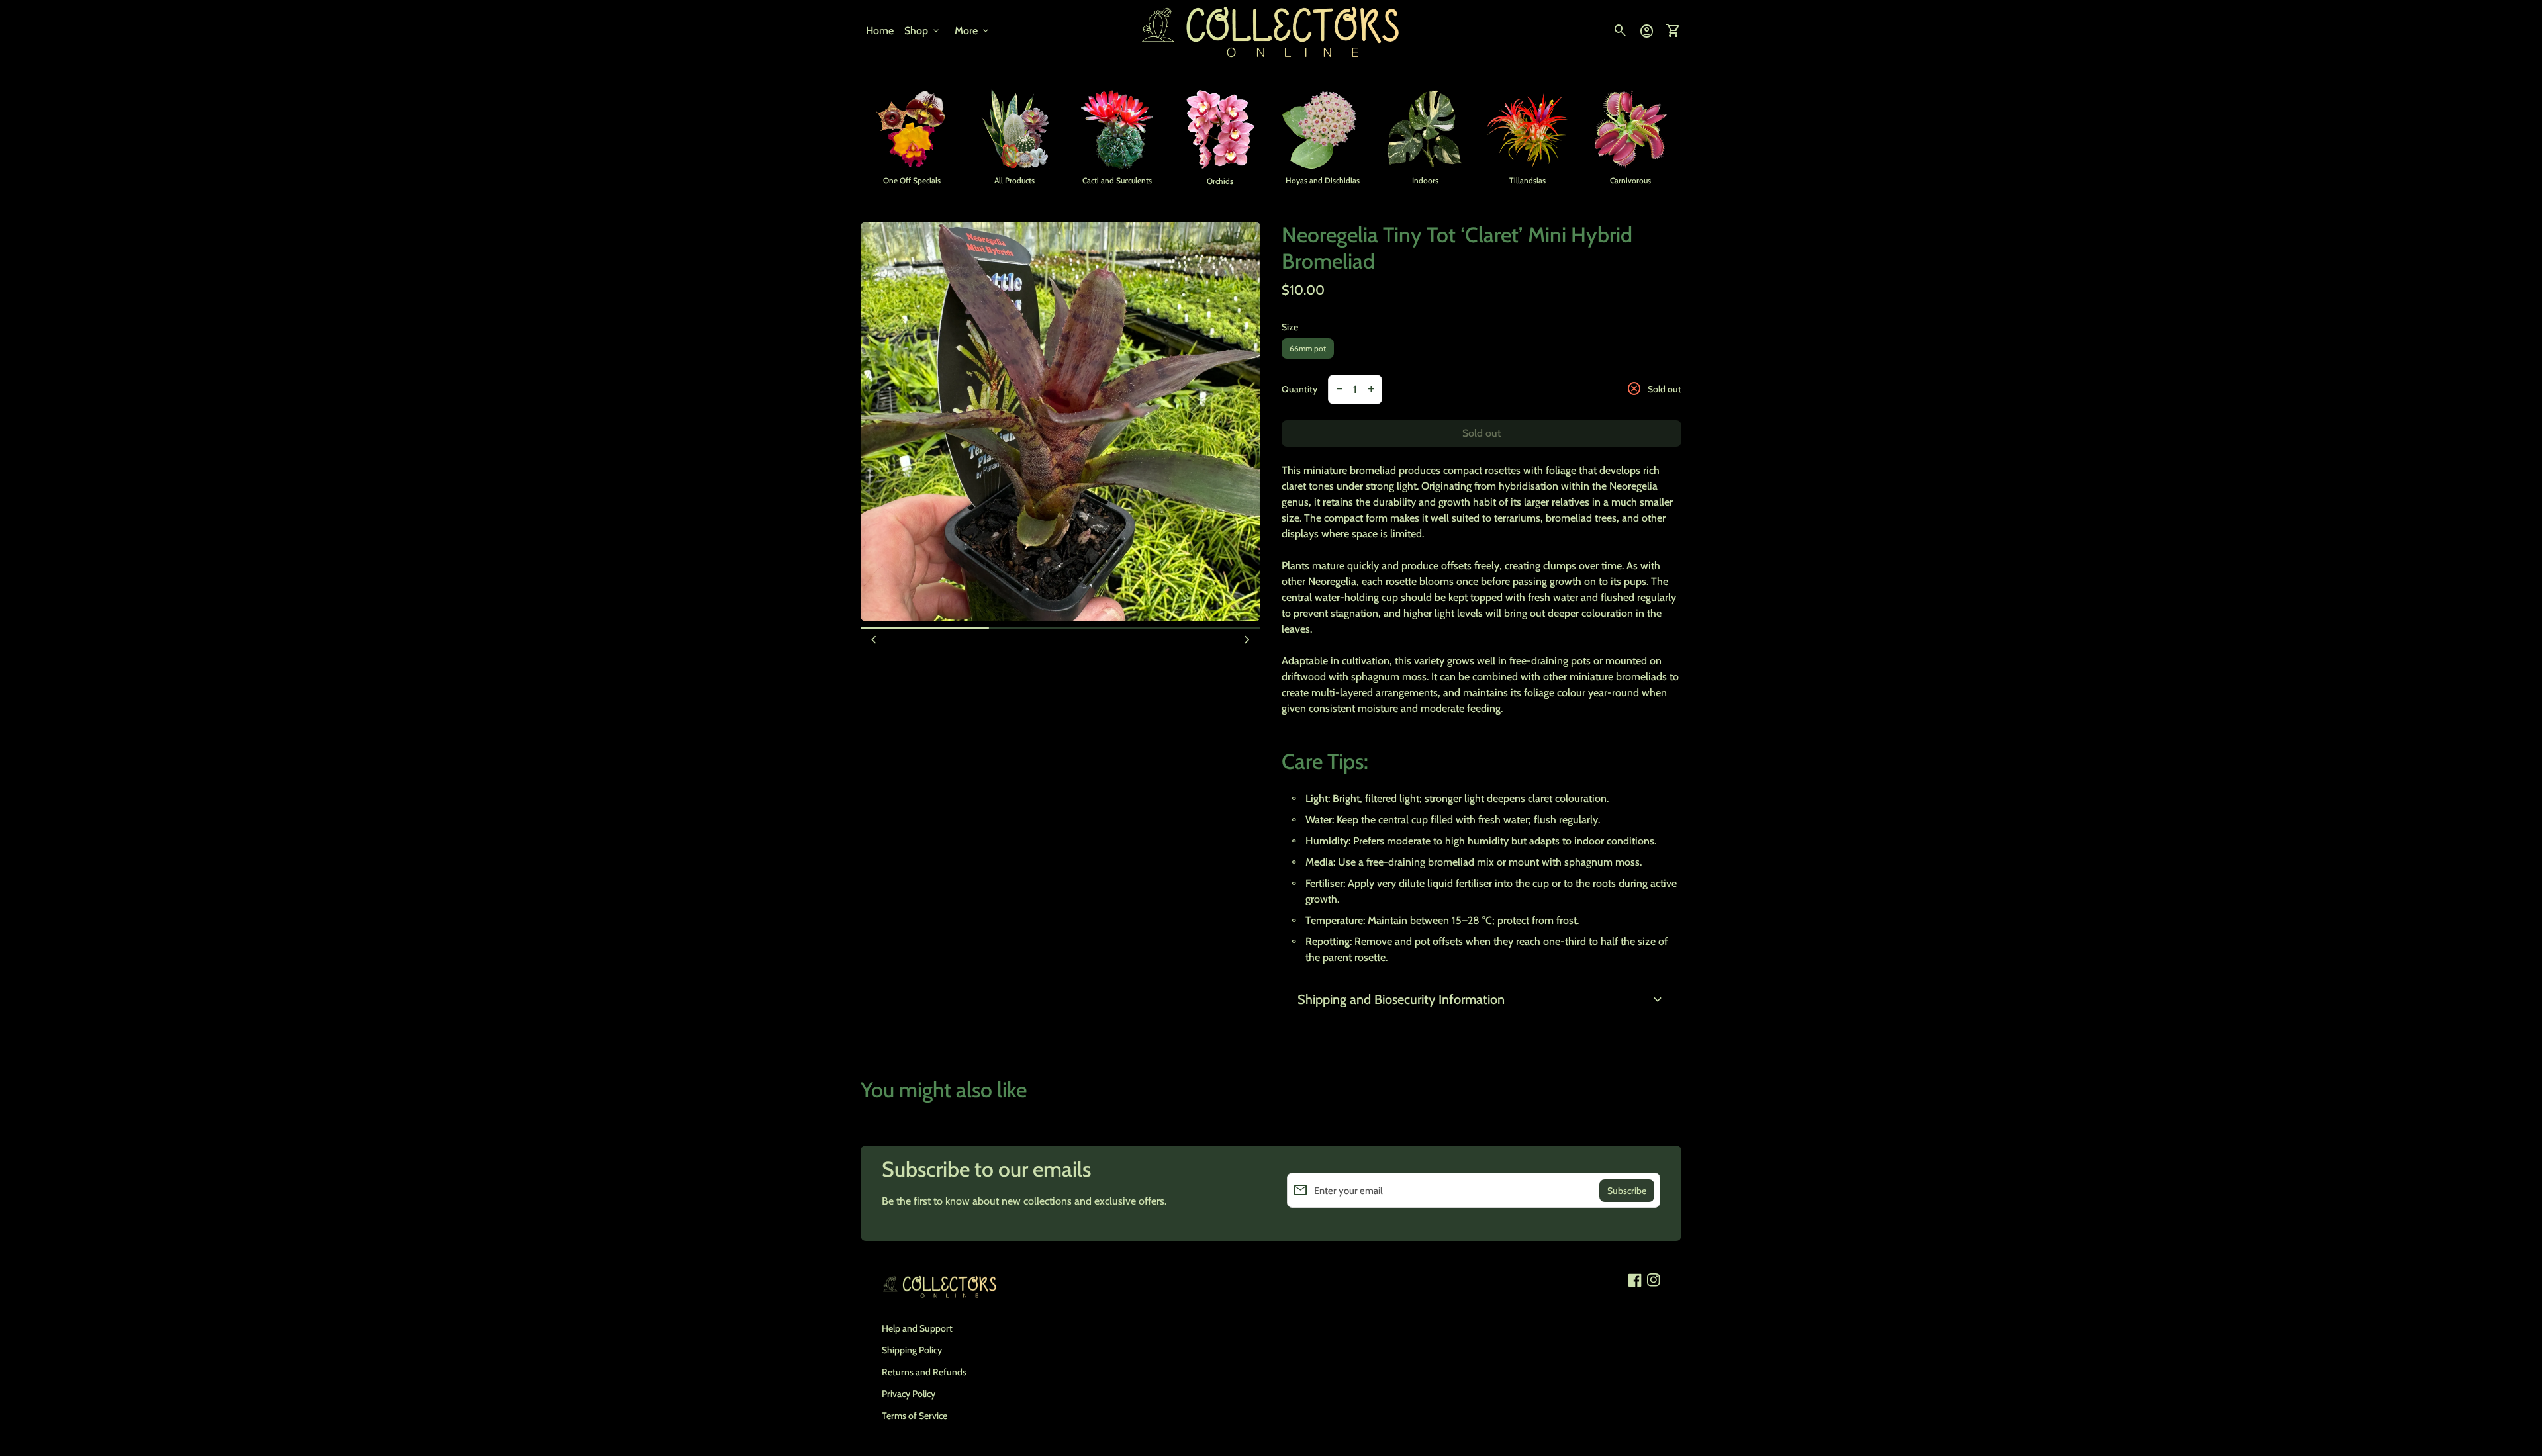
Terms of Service (915, 1416)
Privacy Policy (909, 1394)
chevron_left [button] (874, 640)
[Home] (1271, 30)
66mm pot (1308, 348)
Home (880, 31)
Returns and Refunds (924, 1372)
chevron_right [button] (1247, 640)
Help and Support (917, 1328)
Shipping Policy (912, 1350)
